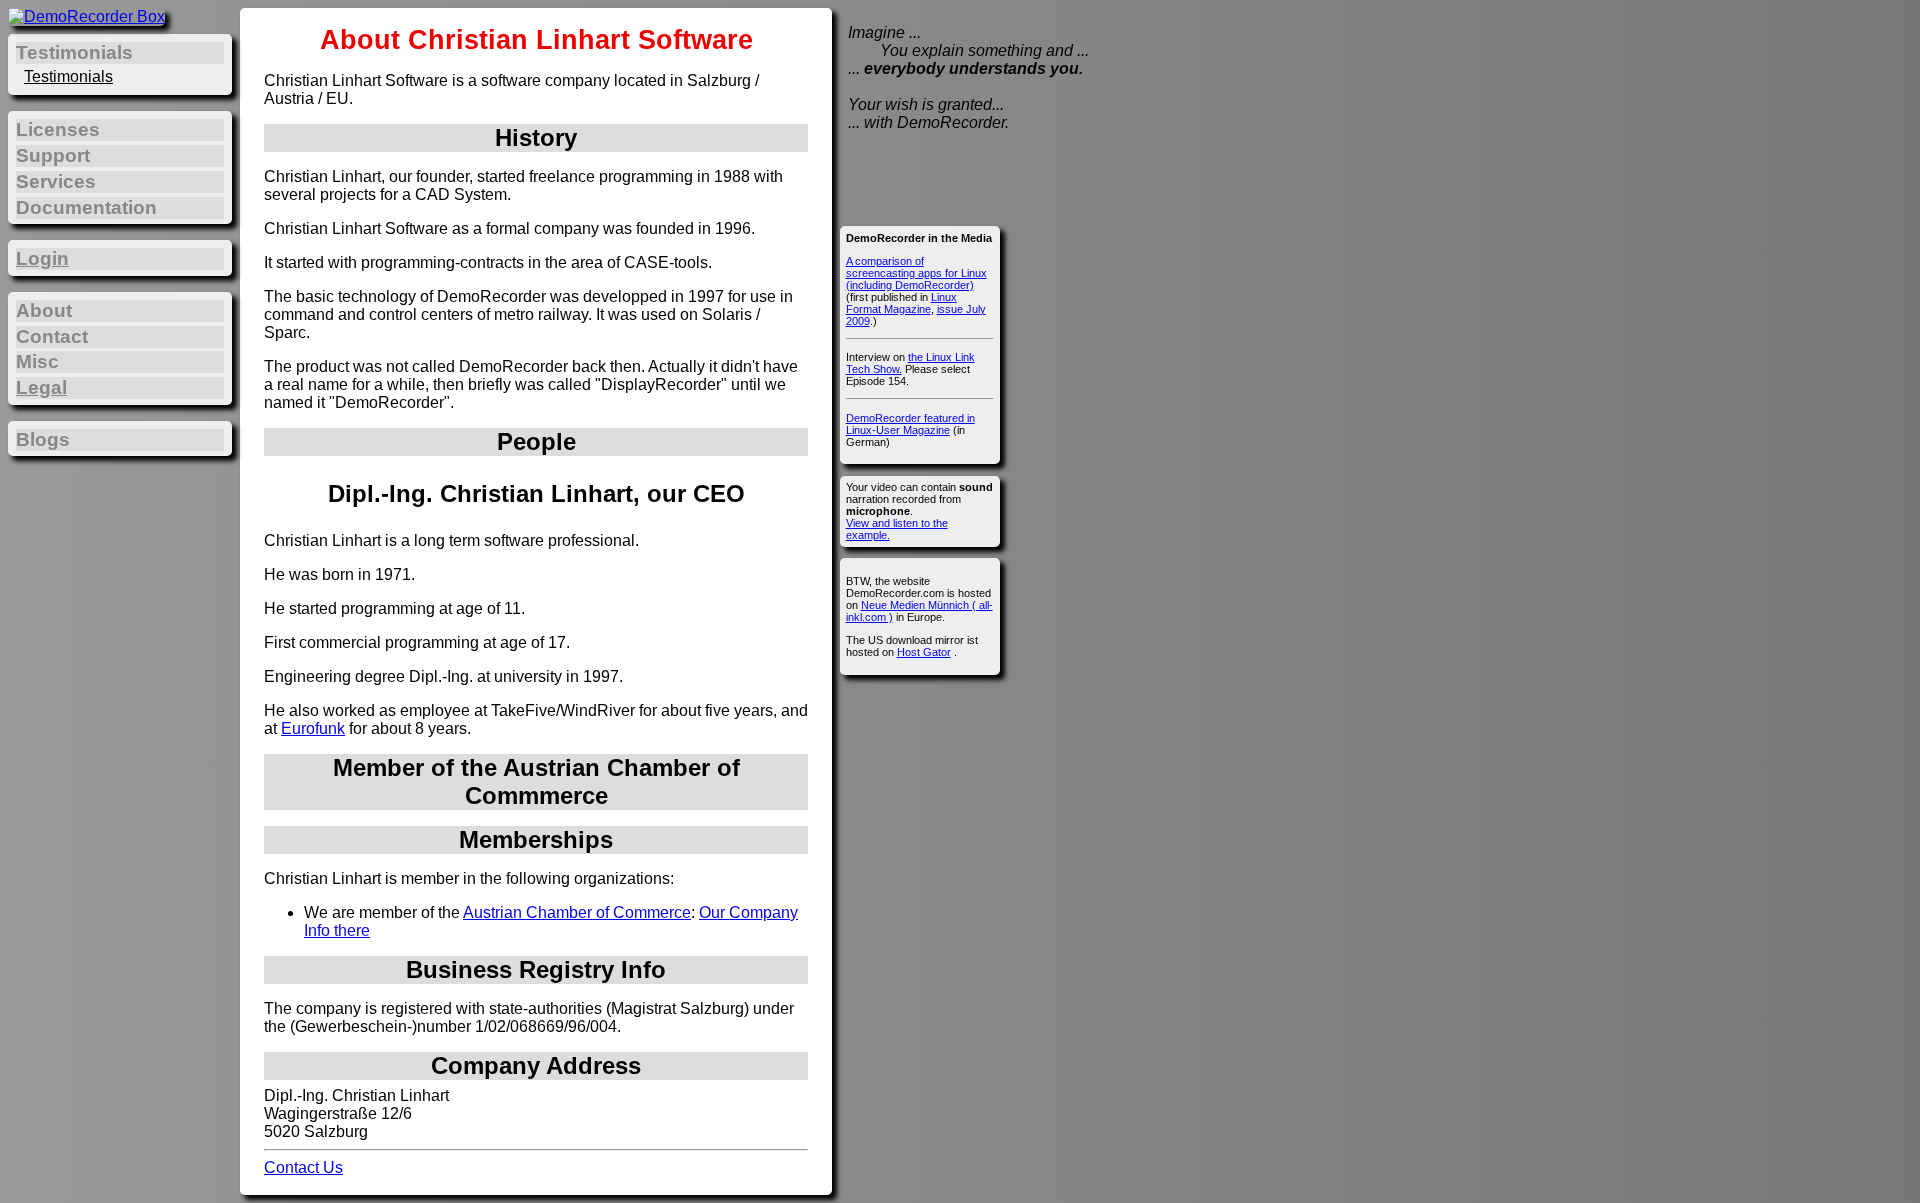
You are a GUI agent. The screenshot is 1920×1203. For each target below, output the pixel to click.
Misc (37, 361)
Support (53, 155)
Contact (52, 336)
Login (42, 258)
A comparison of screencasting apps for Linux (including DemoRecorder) (916, 273)
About (44, 310)
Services (56, 181)
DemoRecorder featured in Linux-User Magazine (910, 424)
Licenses (58, 129)
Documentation (86, 207)
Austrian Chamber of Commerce (577, 912)
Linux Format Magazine (901, 303)
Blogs (43, 439)
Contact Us (303, 1167)
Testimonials (68, 76)
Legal (41, 387)
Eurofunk (313, 728)
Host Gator (924, 652)
